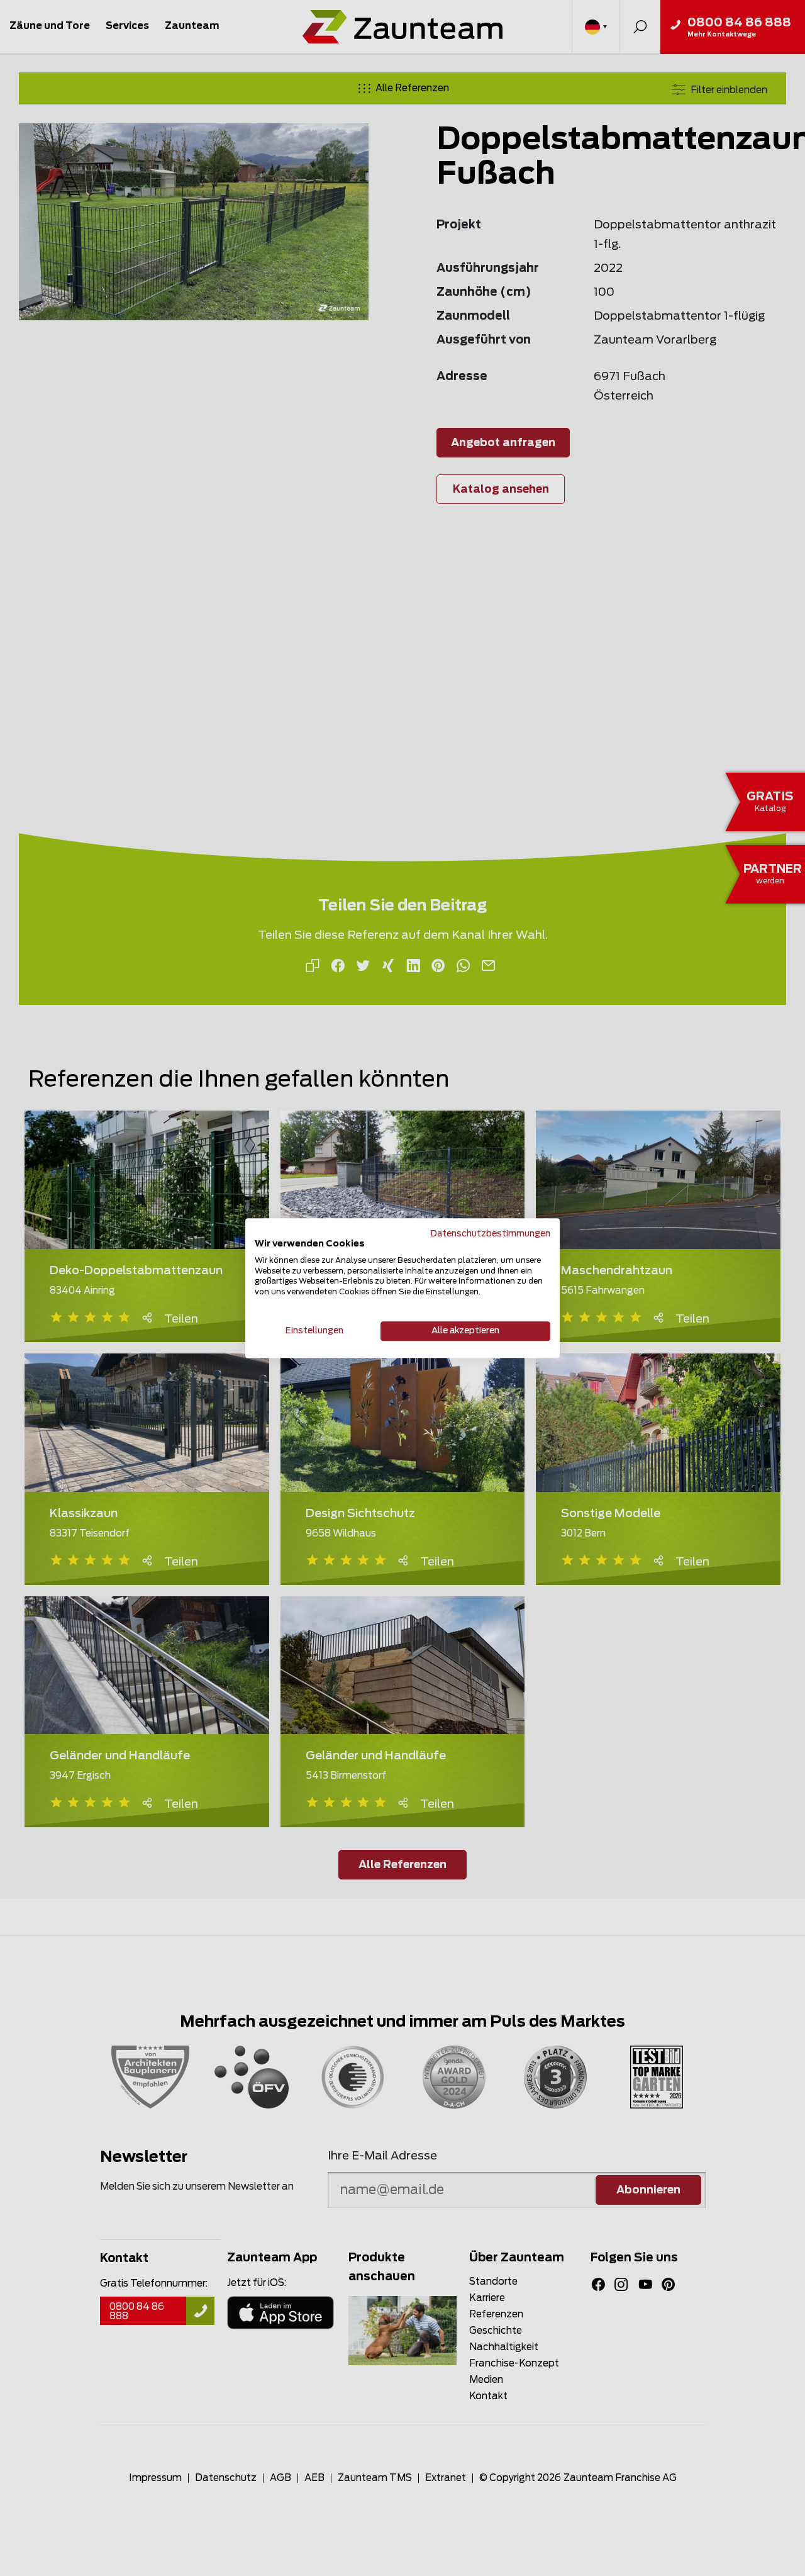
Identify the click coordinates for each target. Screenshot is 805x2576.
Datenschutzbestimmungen (491, 1234)
